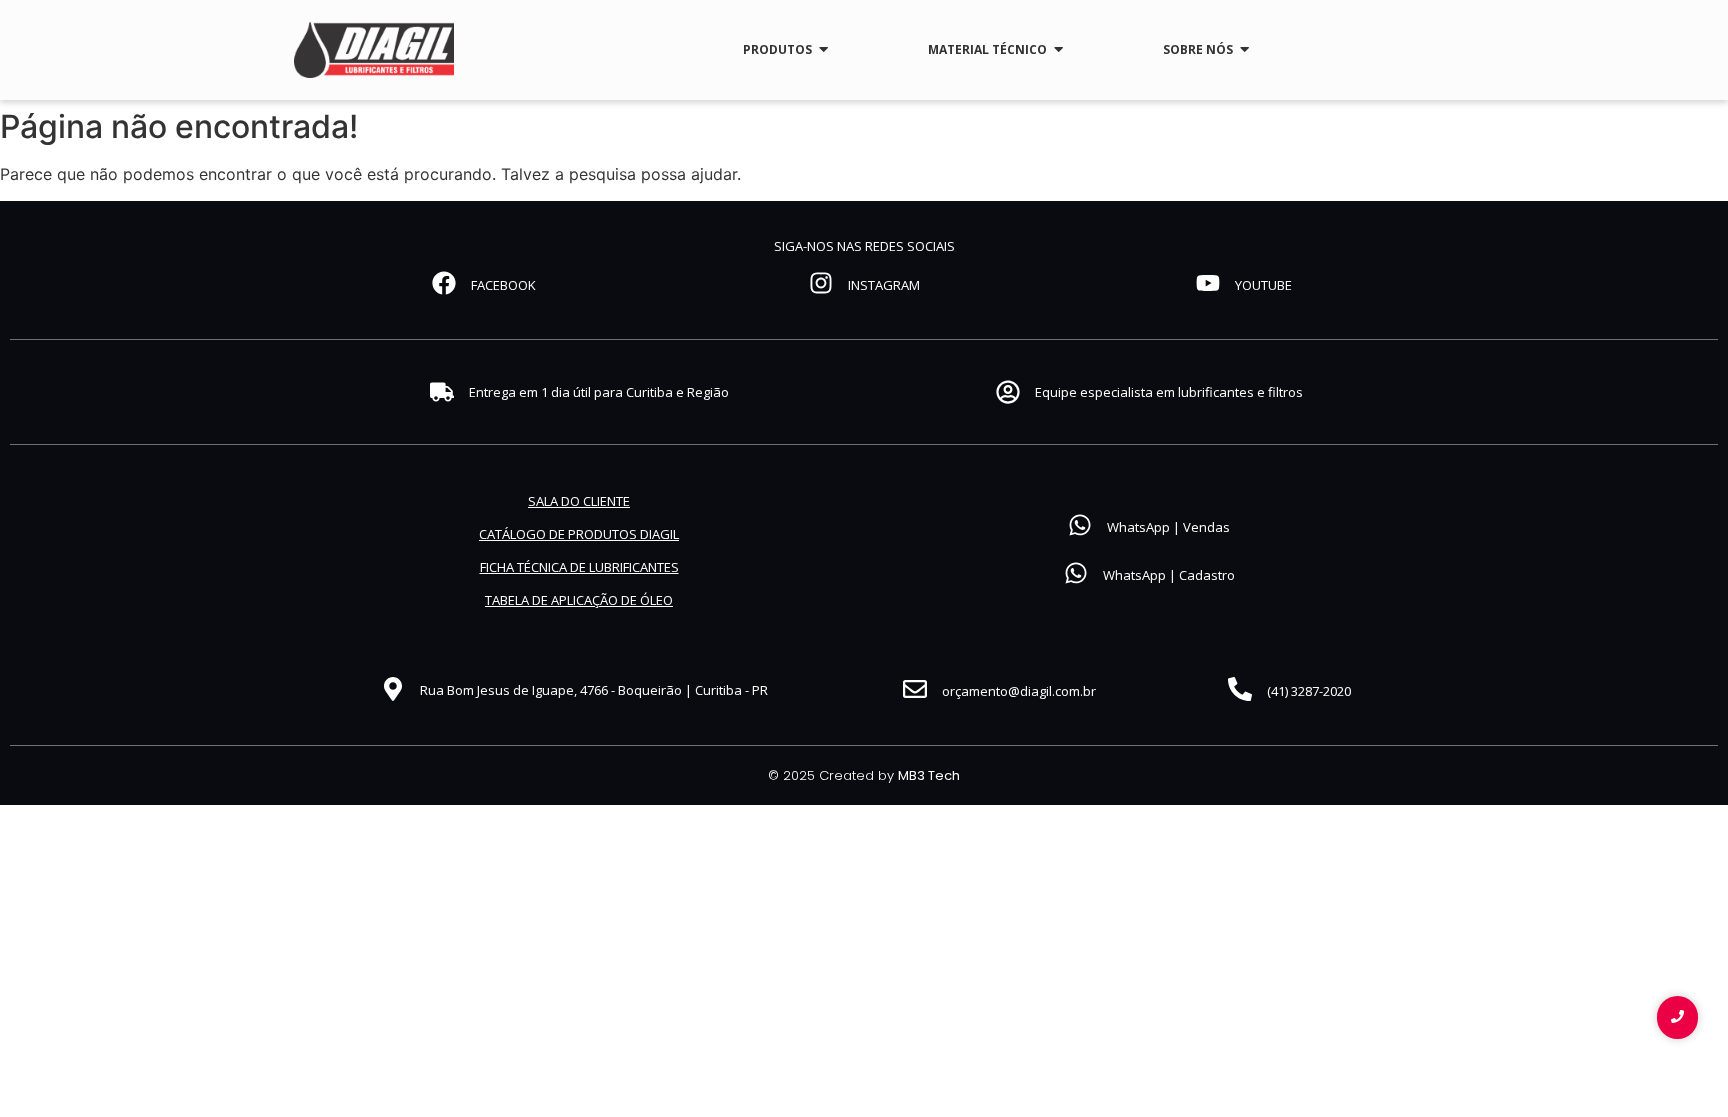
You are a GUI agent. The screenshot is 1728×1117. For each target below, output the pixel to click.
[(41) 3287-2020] (1240, 691)
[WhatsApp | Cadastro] (1076, 575)
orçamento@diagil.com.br (1019, 691)
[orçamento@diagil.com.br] (915, 691)
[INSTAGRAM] (821, 285)
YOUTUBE (1263, 285)
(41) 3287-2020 (1309, 691)
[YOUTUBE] (1208, 285)
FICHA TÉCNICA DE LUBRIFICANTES (579, 567)
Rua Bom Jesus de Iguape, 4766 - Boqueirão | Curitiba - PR (594, 690)
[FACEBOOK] (444, 285)
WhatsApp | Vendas (1168, 527)
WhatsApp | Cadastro (1169, 575)
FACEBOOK (503, 285)
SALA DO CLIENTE (579, 501)
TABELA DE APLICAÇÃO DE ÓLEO (579, 600)
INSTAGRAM (884, 285)
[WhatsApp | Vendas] (1080, 527)
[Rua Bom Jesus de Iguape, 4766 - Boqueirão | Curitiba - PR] (393, 691)
